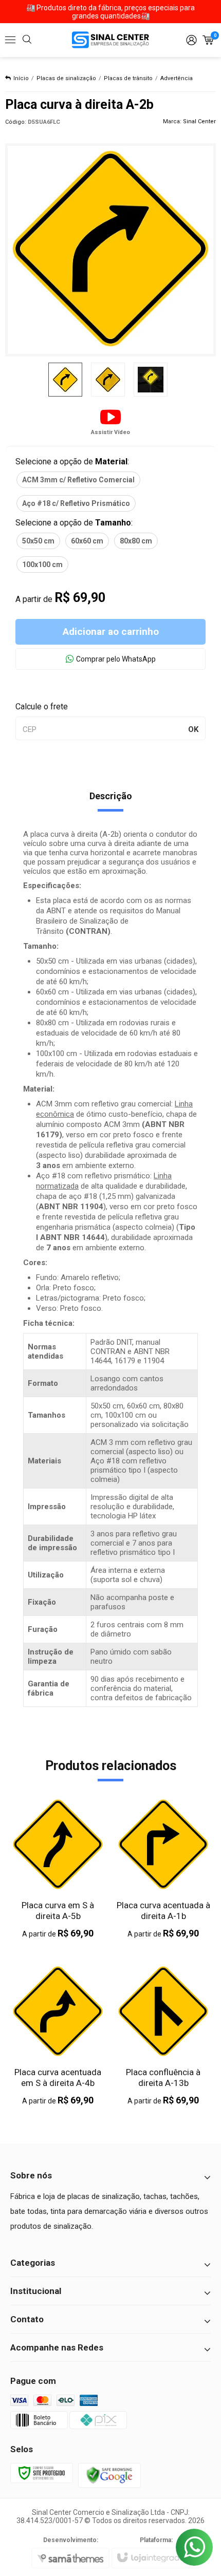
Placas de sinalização (66, 78)
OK (193, 729)
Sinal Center (199, 121)
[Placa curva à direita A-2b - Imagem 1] (65, 380)
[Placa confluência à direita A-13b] (163, 2035)
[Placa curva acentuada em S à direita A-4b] (58, 2035)
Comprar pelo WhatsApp (116, 659)
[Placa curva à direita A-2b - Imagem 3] (151, 380)
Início (21, 78)
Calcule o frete (42, 707)
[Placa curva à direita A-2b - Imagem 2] (108, 380)
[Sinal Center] (110, 40)
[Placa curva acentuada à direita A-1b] (163, 1868)
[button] (110, 421)
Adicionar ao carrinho (111, 632)
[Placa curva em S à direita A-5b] (58, 1868)
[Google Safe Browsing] (109, 2475)
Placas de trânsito (128, 78)
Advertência (177, 78)
